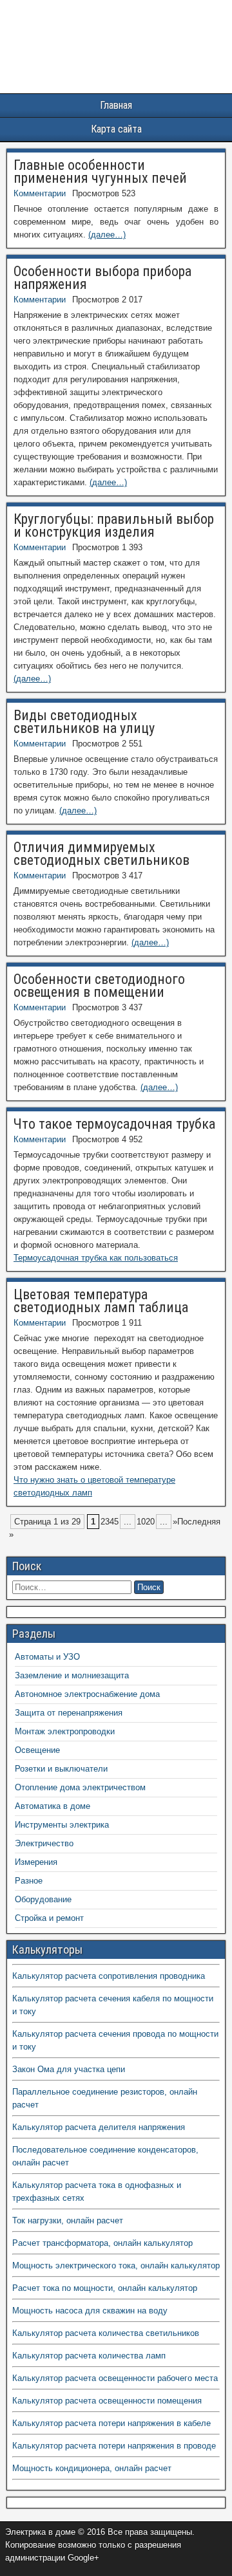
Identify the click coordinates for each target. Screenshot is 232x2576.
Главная (116, 105)
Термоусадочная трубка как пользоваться (96, 1258)
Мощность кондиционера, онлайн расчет (92, 2468)
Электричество (44, 1843)
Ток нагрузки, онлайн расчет (68, 2220)
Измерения (36, 1862)
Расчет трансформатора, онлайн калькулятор (102, 2243)
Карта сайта (116, 129)
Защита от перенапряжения (69, 1713)
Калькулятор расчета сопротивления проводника (109, 1976)
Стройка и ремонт (49, 1918)
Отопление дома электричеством (80, 1787)
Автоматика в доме (53, 1806)
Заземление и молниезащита (72, 1675)
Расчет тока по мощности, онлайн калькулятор (105, 2288)
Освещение (37, 1750)
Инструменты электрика (62, 1825)
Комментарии (40, 193)
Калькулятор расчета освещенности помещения (107, 2401)
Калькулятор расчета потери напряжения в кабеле (111, 2423)
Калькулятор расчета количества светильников (106, 2333)
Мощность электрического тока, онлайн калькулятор (116, 2266)
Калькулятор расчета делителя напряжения (99, 2127)
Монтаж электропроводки (65, 1731)
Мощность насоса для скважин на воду (90, 2311)
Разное (29, 1881)
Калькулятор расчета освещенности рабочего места (115, 2378)
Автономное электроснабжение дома (87, 1694)
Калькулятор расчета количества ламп (89, 2356)
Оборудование (43, 1899)
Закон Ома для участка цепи (69, 2069)
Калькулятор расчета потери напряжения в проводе (114, 2446)
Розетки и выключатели (61, 1769)
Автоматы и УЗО (47, 1657)
